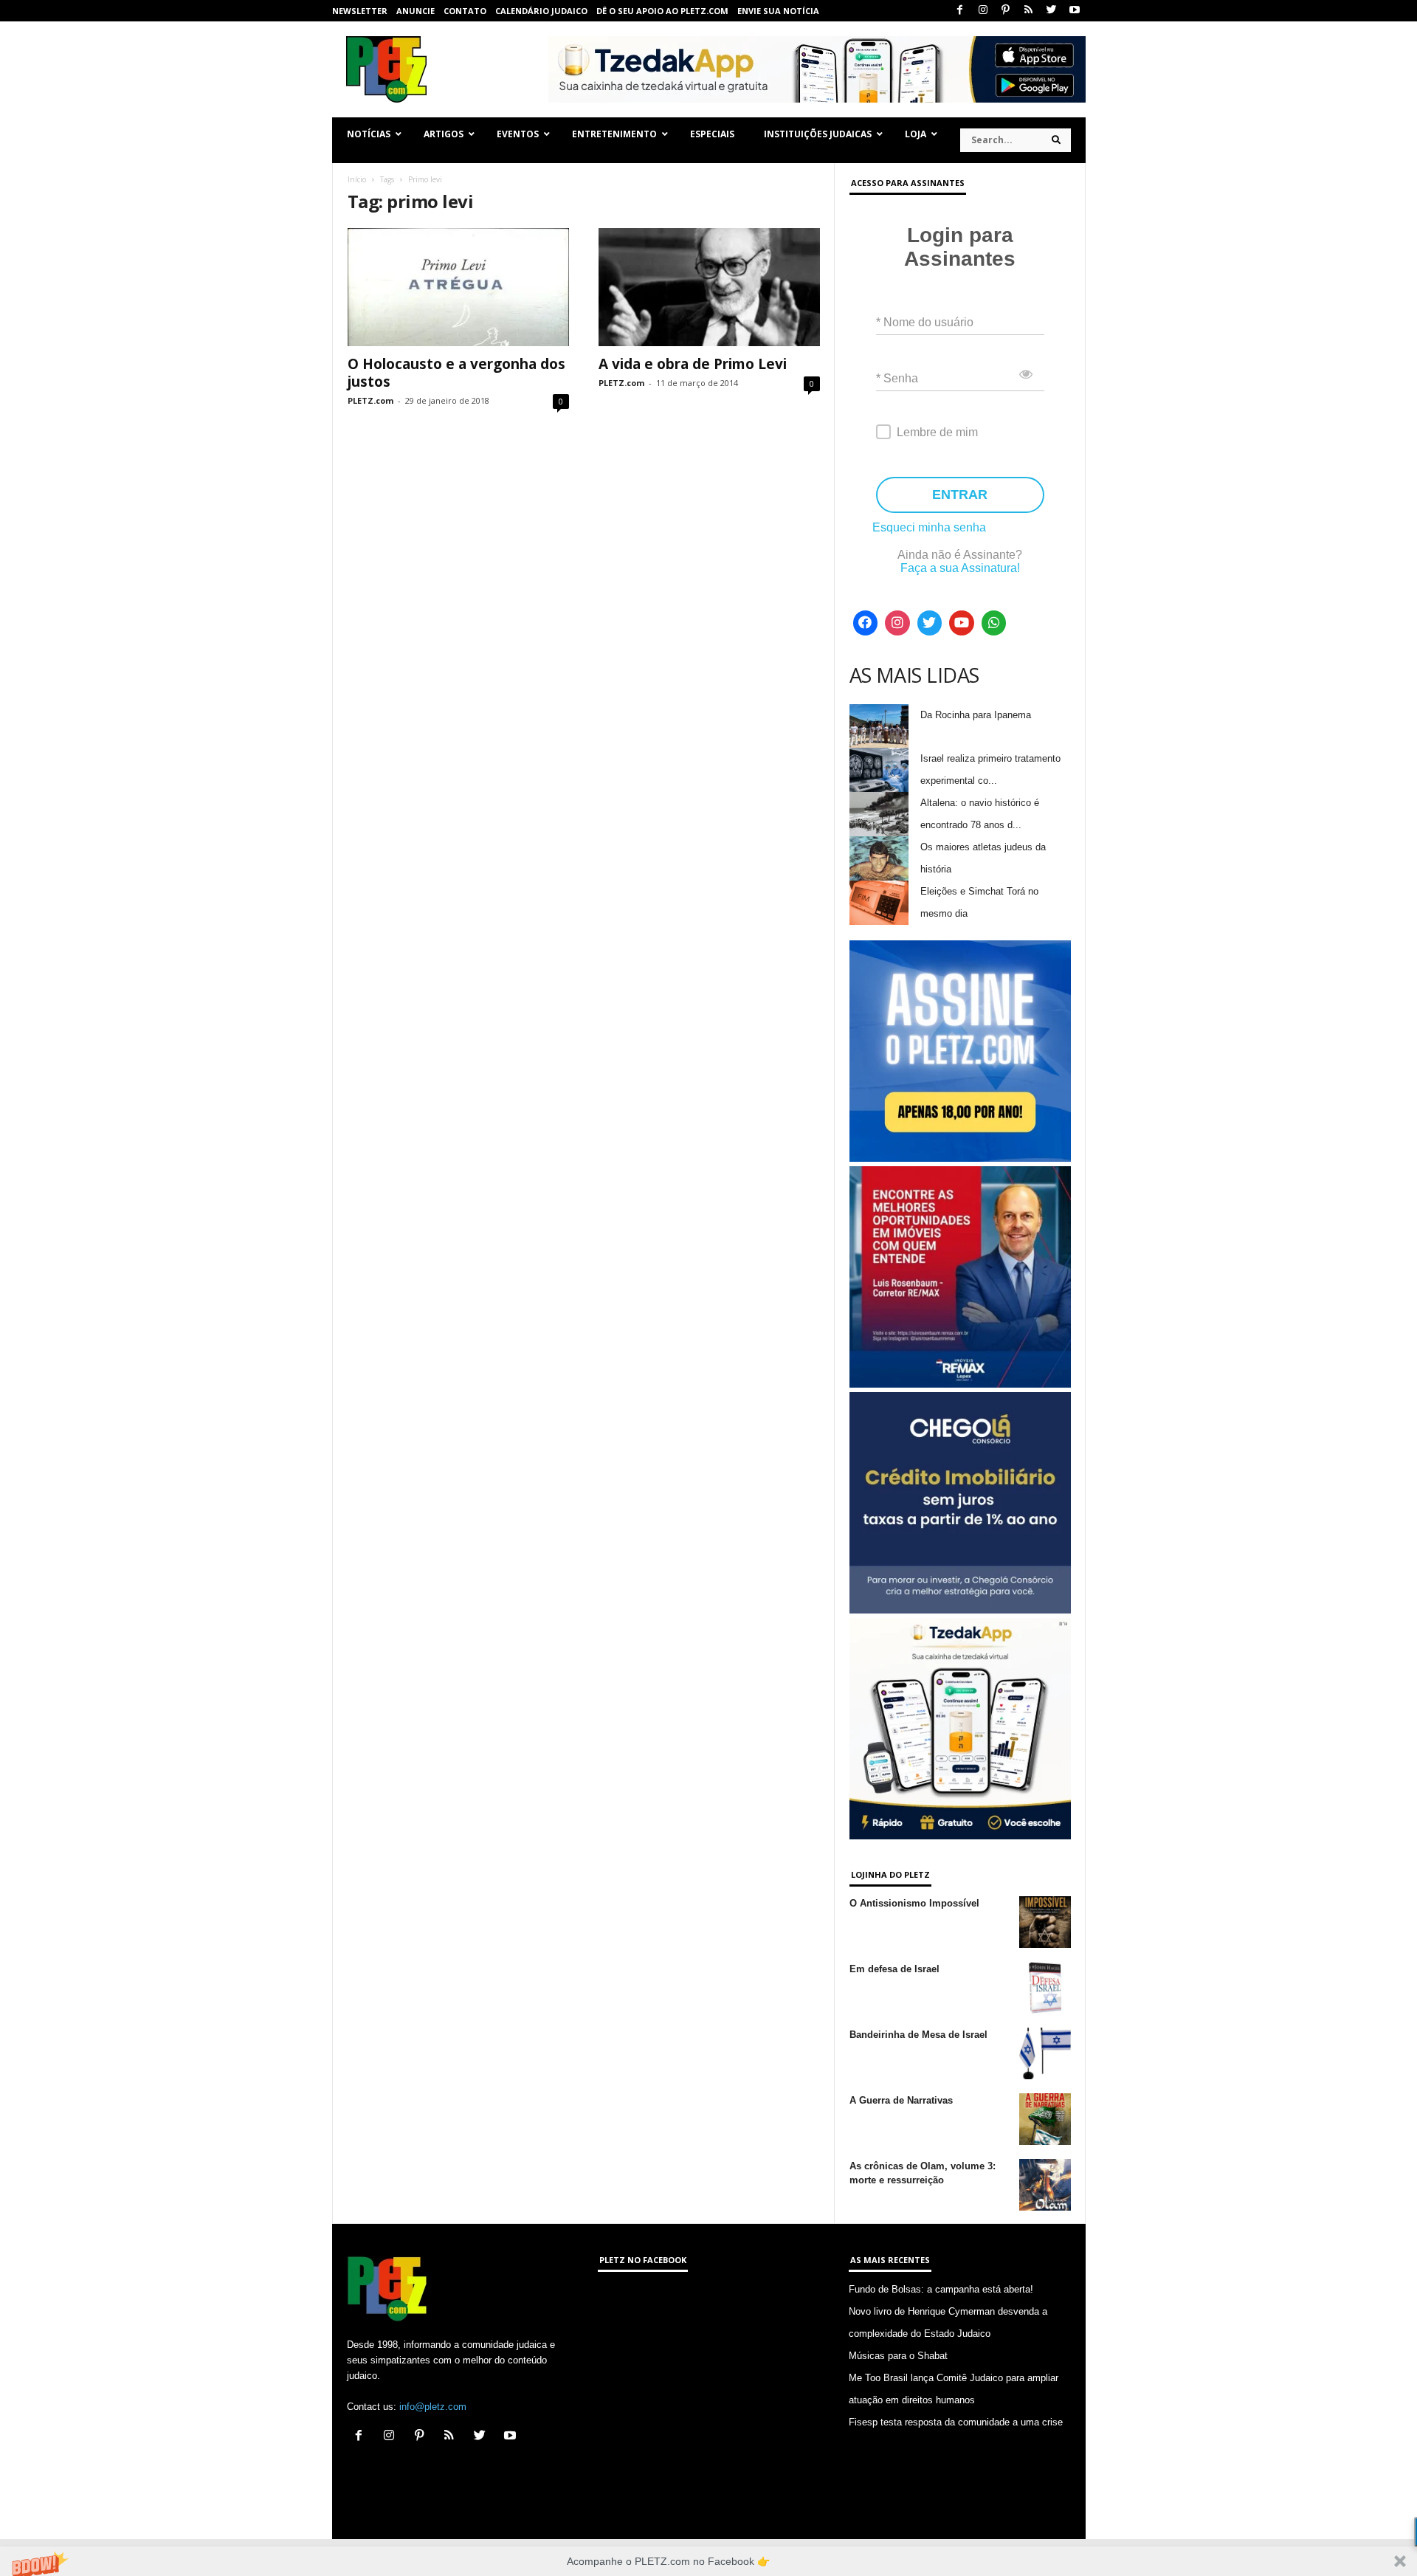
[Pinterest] (1006, 11)
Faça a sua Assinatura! (960, 568)
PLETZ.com (370, 400)
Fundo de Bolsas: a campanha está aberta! (941, 2289)
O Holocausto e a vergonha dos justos (456, 373)
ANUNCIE (416, 11)
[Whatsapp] (994, 623)
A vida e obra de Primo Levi (693, 364)
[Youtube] (1075, 11)
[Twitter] (1052, 11)
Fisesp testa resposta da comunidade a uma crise (956, 2422)
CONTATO (465, 11)
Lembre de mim (937, 432)
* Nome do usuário (925, 322)
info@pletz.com (433, 2407)
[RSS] (1029, 11)
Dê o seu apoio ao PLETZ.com (662, 11)
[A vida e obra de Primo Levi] (709, 287)
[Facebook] (960, 11)
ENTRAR (960, 495)
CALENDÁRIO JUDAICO (541, 11)
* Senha (897, 378)
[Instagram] (983, 11)
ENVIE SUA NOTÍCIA (778, 11)
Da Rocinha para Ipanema (976, 715)
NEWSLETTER (360, 11)
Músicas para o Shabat (898, 2356)
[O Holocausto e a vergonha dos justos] (458, 287)
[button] (708, 2561)
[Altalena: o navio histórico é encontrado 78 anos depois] (879, 814)
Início (357, 179)
